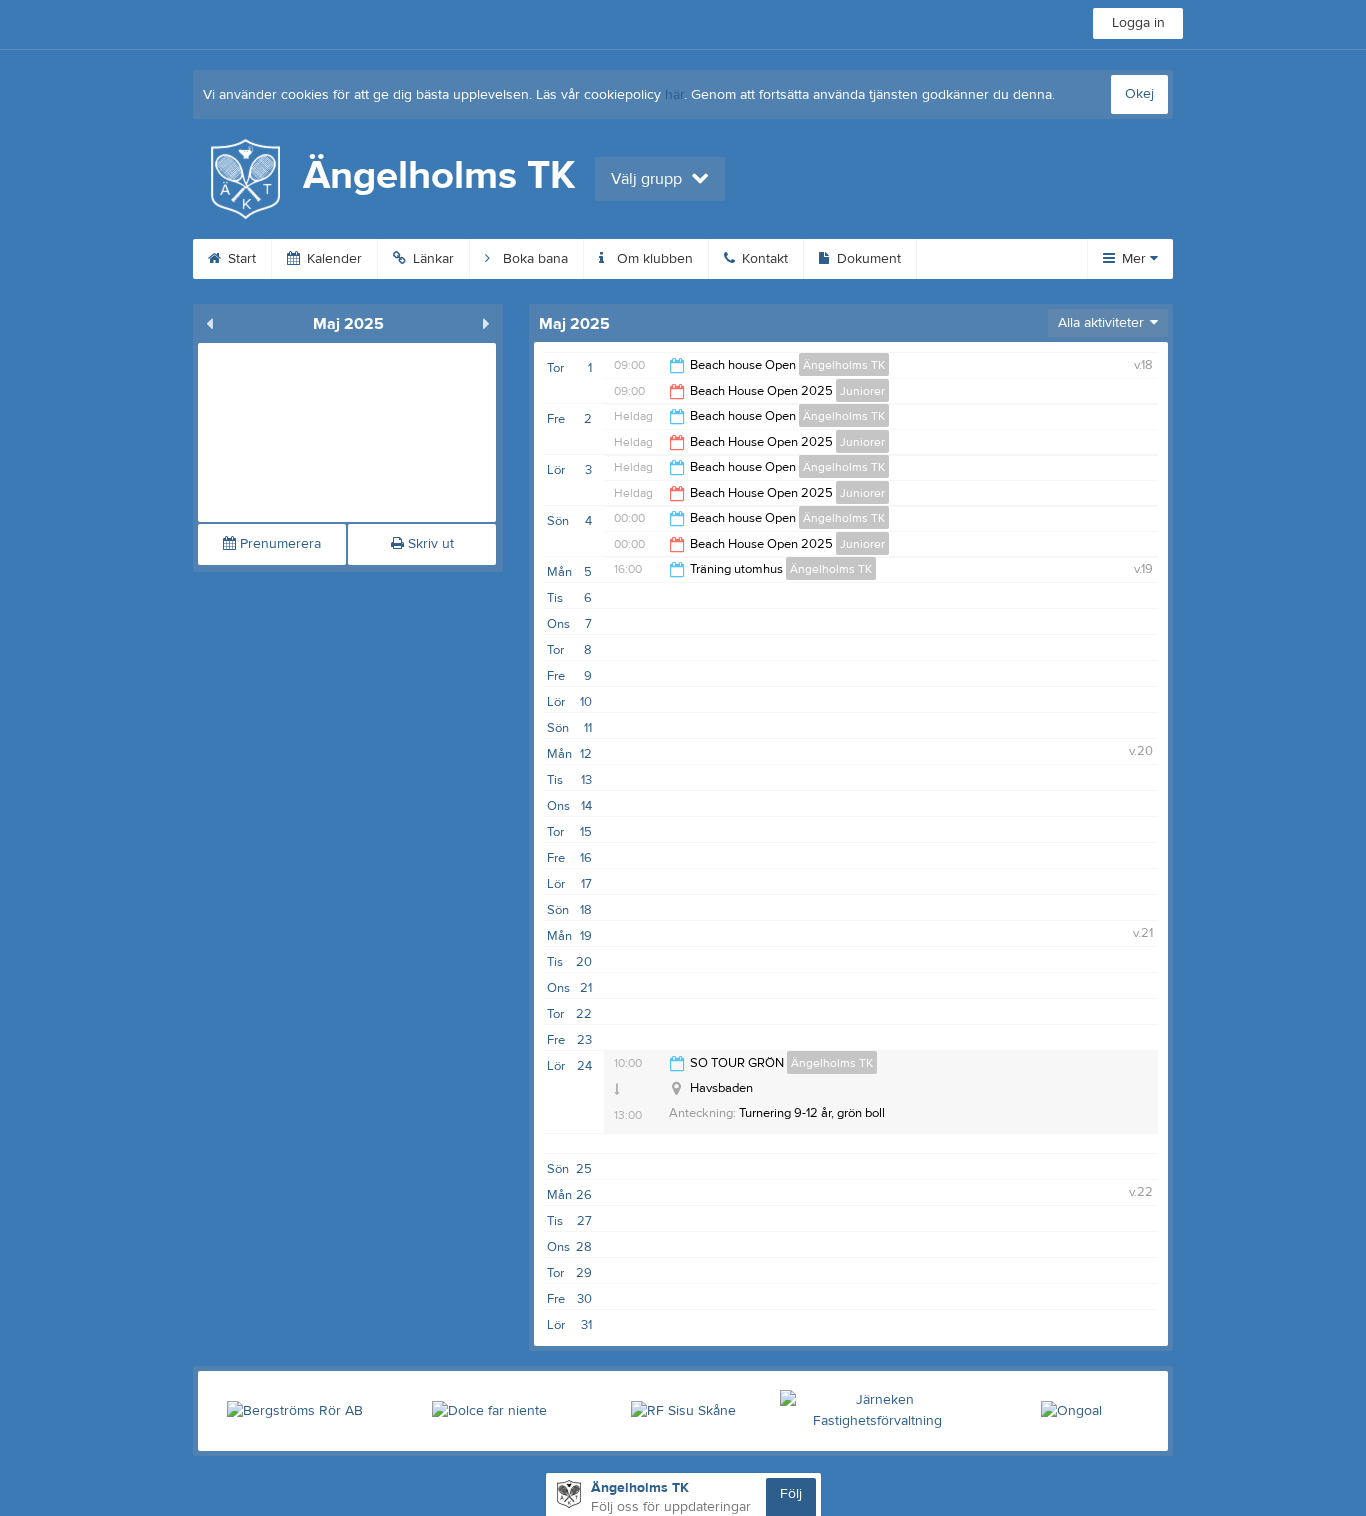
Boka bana (533, 259)
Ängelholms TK (844, 365)
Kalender (332, 259)
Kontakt (763, 259)
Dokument (867, 259)
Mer (1134, 259)
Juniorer (862, 391)
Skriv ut (429, 544)
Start (240, 259)
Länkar (431, 259)
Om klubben (653, 259)
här (674, 95)
